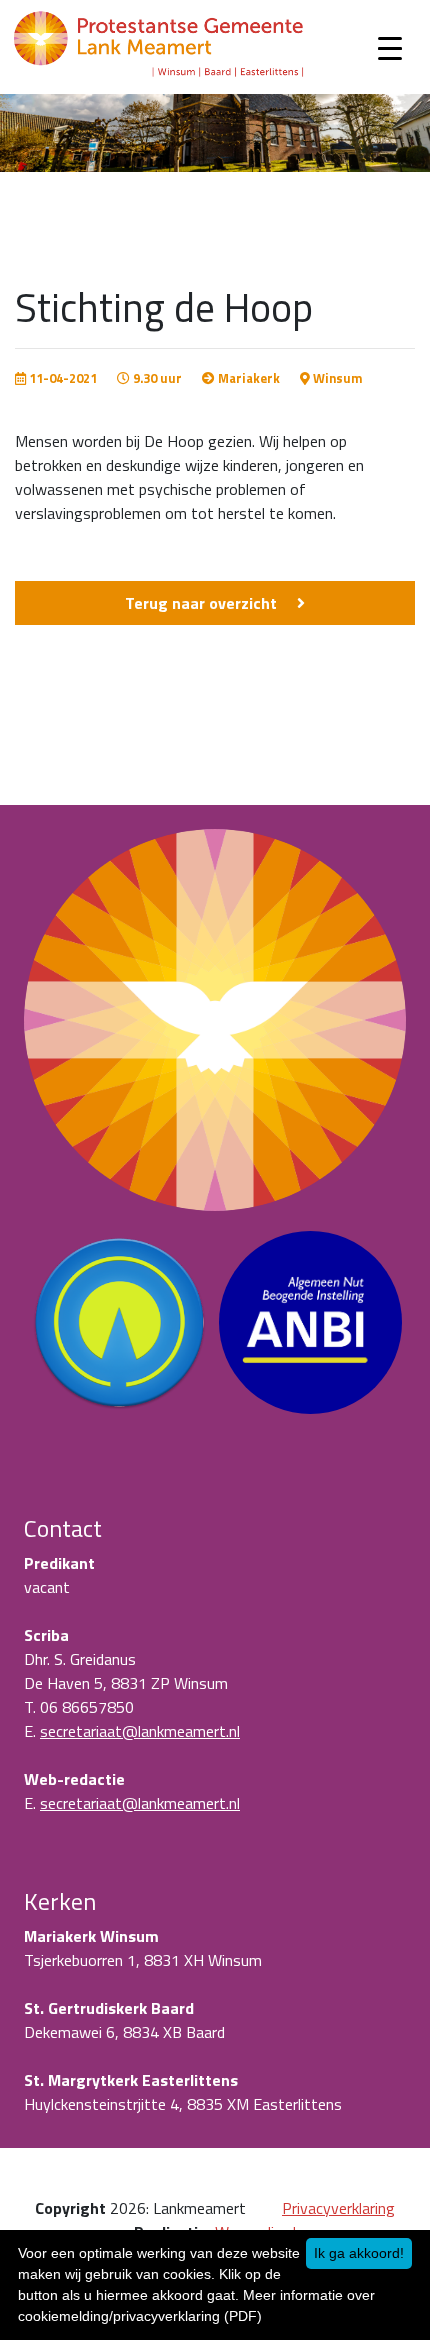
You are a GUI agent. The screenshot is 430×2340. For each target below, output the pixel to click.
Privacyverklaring (338, 2208)
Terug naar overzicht (201, 603)
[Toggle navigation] (390, 47)
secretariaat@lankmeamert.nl (140, 1731)
